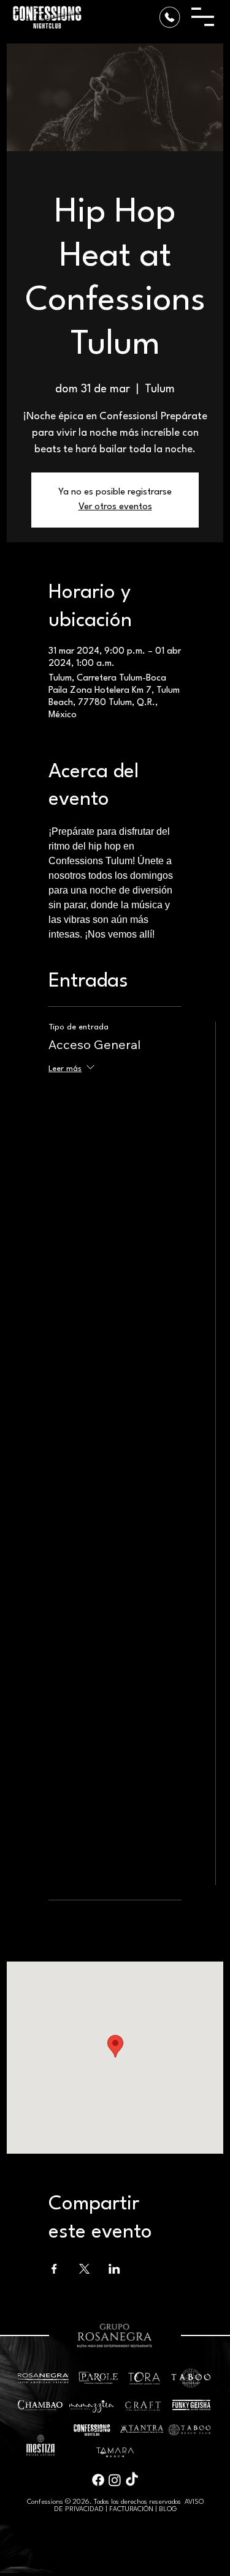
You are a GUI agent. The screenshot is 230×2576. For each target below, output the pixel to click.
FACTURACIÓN (131, 2510)
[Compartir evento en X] (84, 2269)
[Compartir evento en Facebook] (54, 2269)
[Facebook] (98, 2480)
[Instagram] (115, 2480)
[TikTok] (132, 2480)
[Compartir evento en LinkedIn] (114, 2269)
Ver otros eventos (115, 507)
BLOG (168, 2510)
